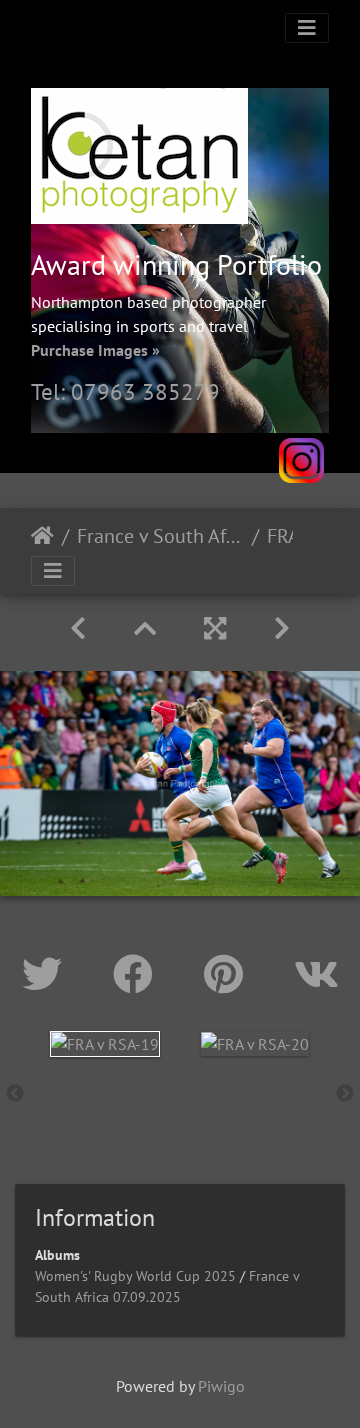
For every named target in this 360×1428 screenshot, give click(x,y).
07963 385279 (145, 391)
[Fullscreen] (215, 628)
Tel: (51, 391)
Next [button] (345, 1094)
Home (42, 536)
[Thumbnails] (145, 628)
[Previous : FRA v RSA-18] (78, 628)
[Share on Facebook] (138, 974)
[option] (105, 1043)
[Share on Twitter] (47, 974)
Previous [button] (15, 1094)
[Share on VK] (316, 974)
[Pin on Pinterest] (229, 974)
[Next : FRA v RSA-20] (282, 628)
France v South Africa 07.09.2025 (160, 536)
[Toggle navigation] (307, 28)
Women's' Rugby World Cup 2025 (135, 1276)
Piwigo (221, 1386)
